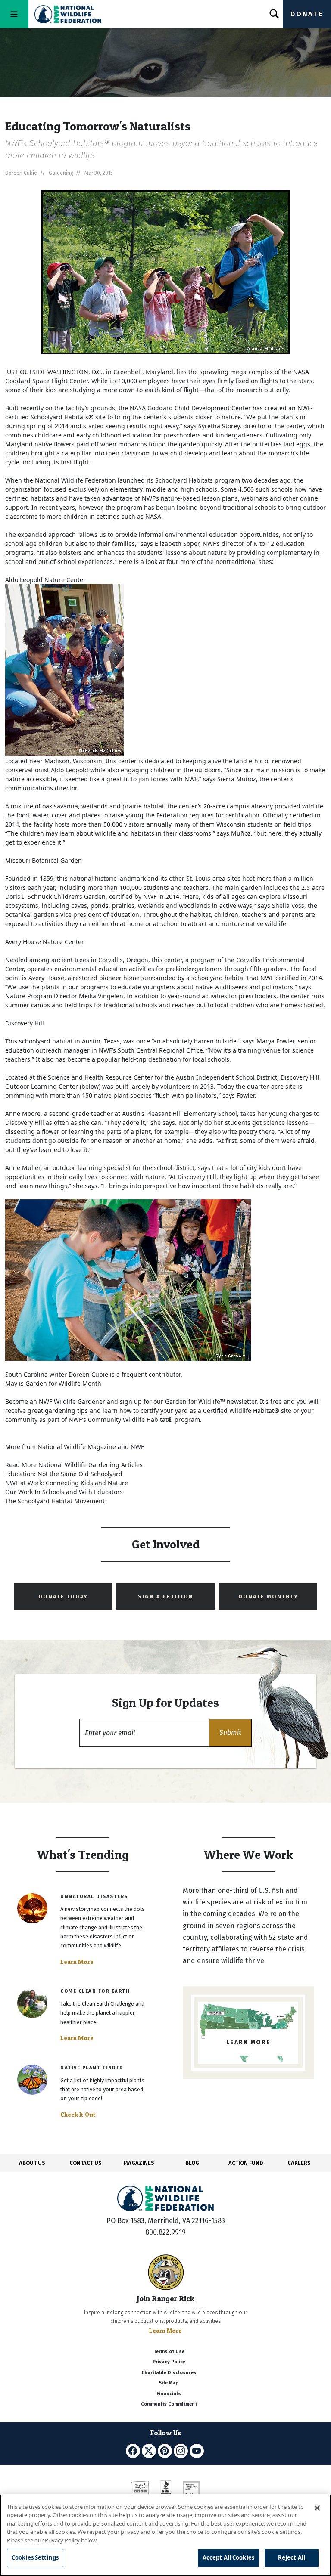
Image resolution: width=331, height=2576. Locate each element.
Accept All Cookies (228, 2557)
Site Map (169, 2383)
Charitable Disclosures (169, 2373)
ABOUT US (32, 2163)
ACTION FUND (246, 2163)
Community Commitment (169, 2404)
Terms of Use (169, 2352)
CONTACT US (86, 2163)
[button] (230, 1733)
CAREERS (299, 2163)
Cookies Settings (35, 2557)
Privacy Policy (169, 2362)
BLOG (192, 2163)
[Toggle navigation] (14, 14)
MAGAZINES (139, 2163)
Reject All (292, 2557)
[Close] (317, 2508)
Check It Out (78, 2115)
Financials (169, 2394)
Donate (307, 14)
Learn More (77, 1962)
